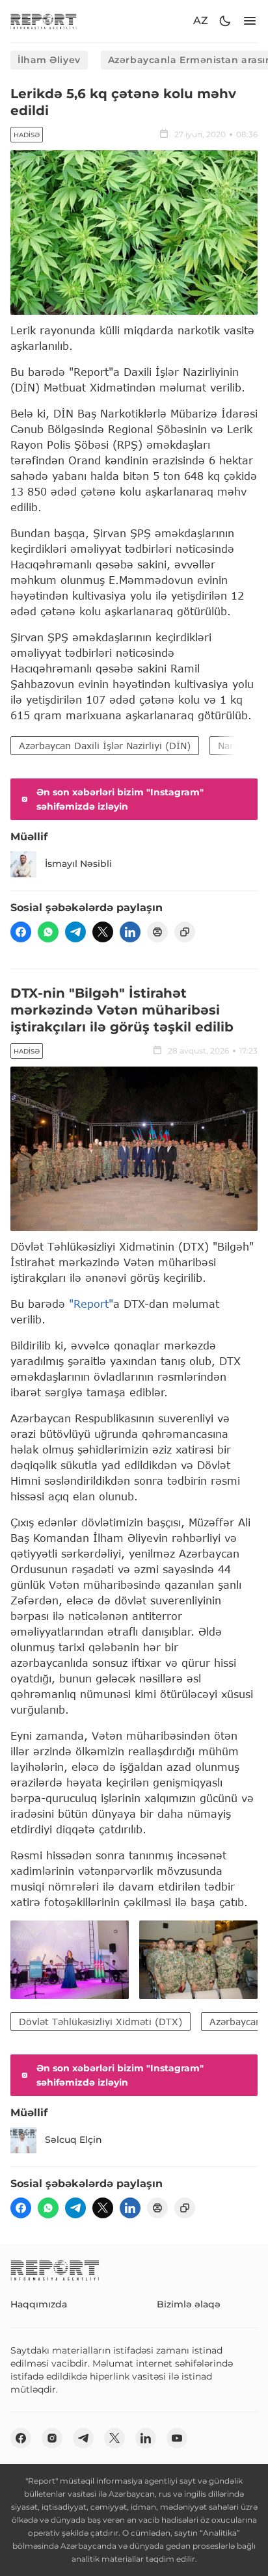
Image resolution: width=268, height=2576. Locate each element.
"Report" (91, 1304)
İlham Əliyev (49, 60)
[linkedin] (130, 932)
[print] (157, 932)
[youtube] (177, 2438)
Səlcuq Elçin (74, 2140)
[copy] (185, 932)
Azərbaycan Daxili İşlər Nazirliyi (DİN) (105, 746)
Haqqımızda (39, 2304)
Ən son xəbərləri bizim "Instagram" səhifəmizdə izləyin (120, 799)
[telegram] (75, 932)
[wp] (48, 932)
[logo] (44, 21)
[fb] (21, 932)
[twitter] (103, 932)
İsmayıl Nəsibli (78, 864)
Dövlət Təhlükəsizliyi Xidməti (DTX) (100, 2022)
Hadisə (27, 135)
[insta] (52, 2438)
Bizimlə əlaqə (189, 2304)
